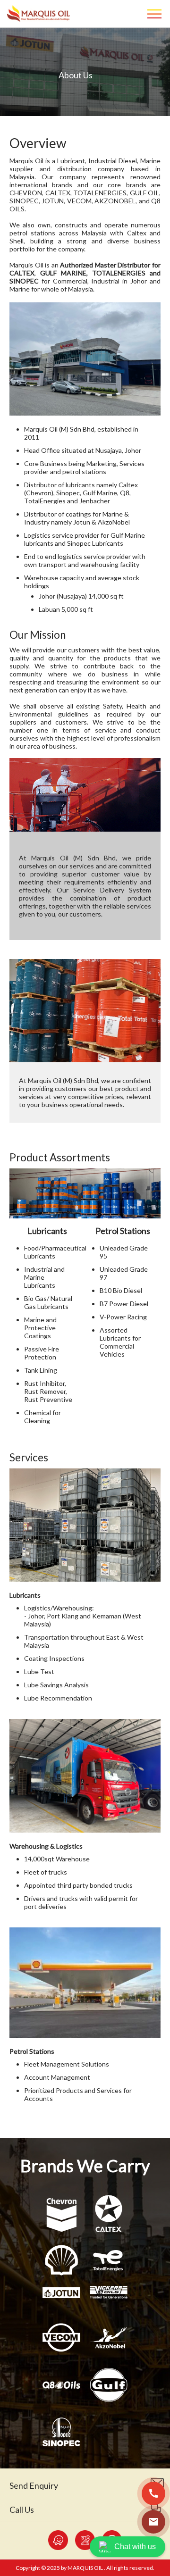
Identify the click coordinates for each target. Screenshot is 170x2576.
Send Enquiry (34, 2485)
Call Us (22, 2509)
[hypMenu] (156, 14)
